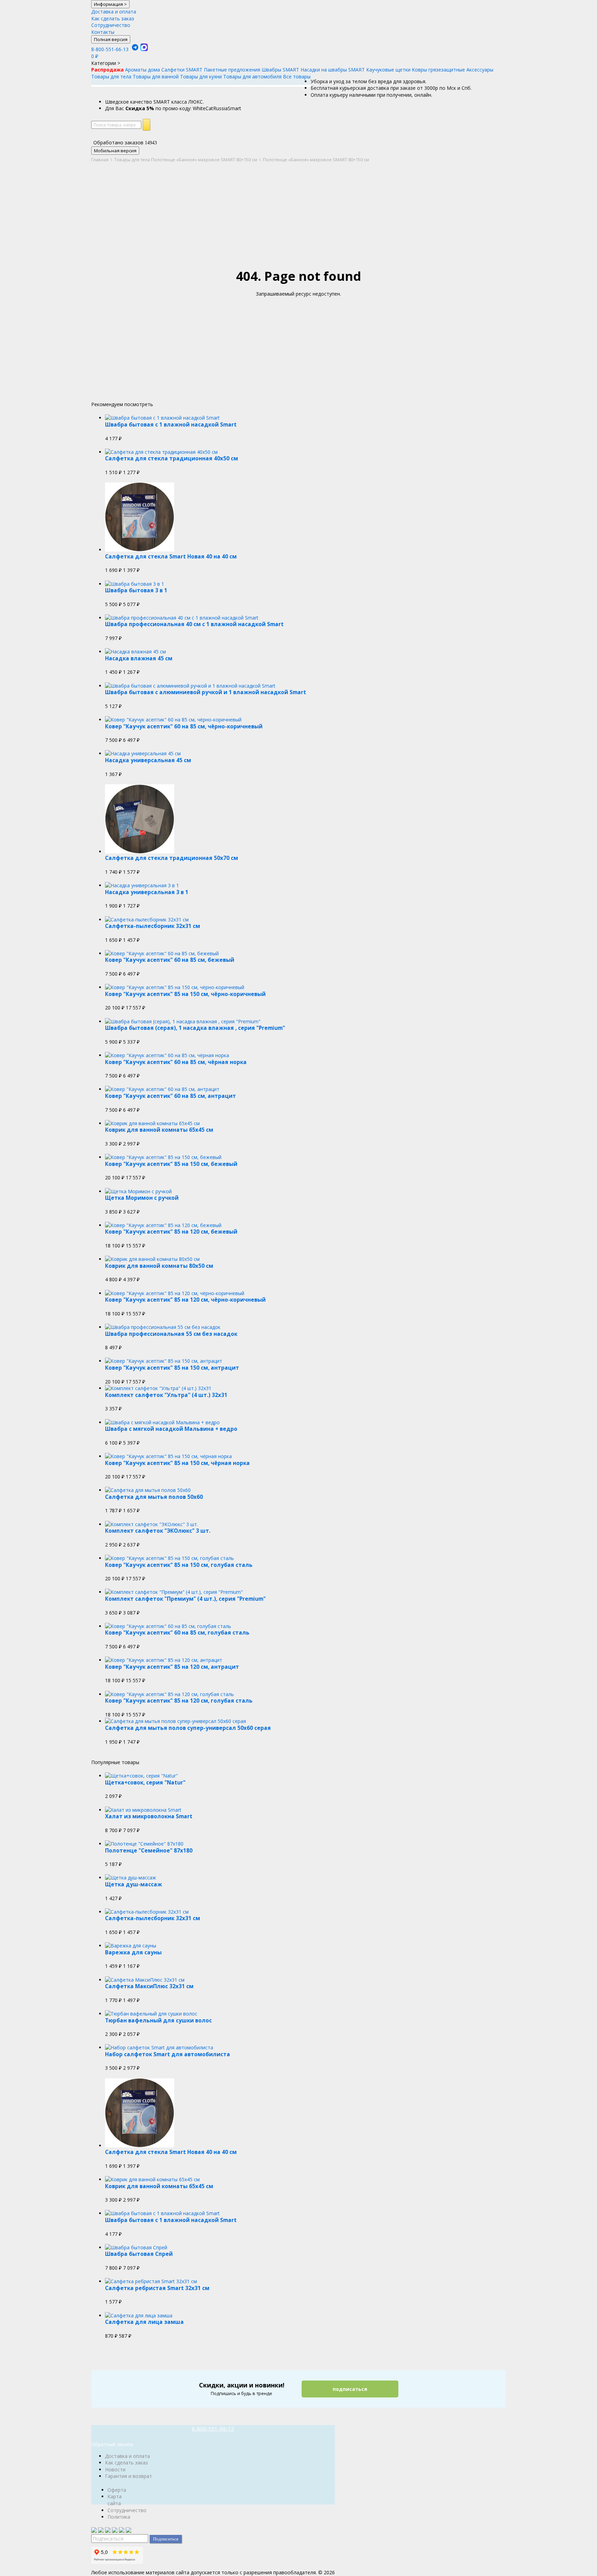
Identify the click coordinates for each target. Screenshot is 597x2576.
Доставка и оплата (114, 12)
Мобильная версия (115, 151)
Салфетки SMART (182, 70)
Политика (119, 2517)
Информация (110, 4)
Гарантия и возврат (129, 2476)
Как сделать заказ (113, 18)
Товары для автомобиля (252, 76)
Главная (100, 160)
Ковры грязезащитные (438, 70)
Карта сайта (115, 2500)
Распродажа (107, 70)
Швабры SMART (280, 70)
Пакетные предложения (232, 70)
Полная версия (111, 39)
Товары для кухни (201, 76)
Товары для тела (111, 76)
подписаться (350, 2389)
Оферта (117, 2490)
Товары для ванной (156, 76)
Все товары (297, 76)
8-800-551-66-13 (110, 49)
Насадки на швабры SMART (333, 70)
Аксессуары (480, 70)
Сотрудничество (111, 25)
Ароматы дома (143, 70)
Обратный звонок (112, 2444)
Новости (115, 2469)
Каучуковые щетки (388, 70)
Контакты (103, 32)
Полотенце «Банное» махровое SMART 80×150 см (204, 160)
